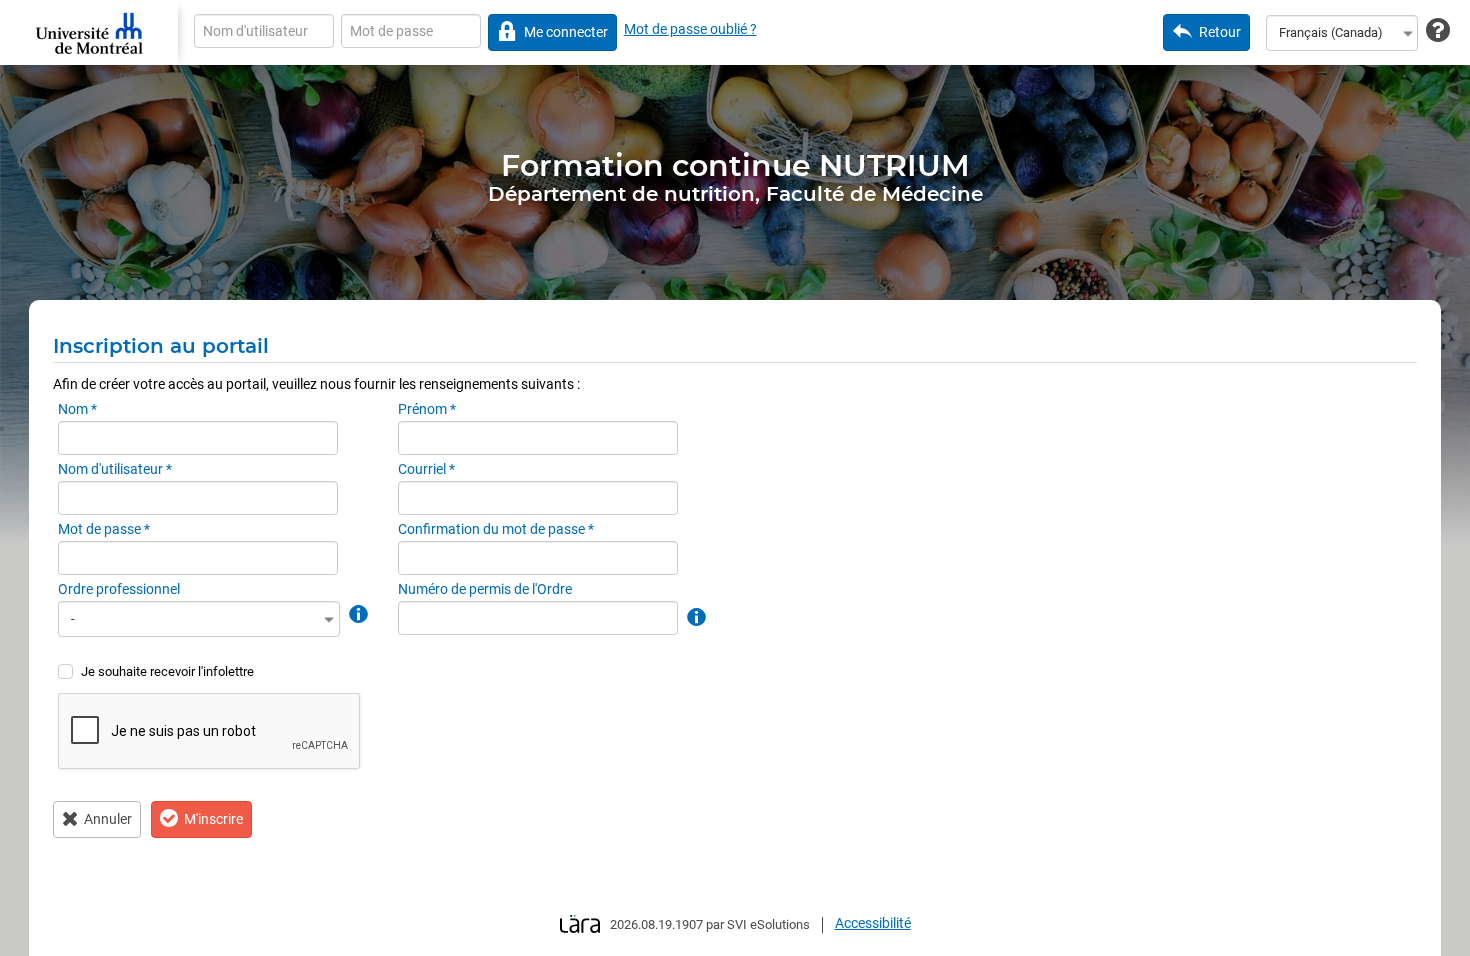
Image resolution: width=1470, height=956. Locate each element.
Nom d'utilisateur (115, 469)
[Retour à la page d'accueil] (89, 33)
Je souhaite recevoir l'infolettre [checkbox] (167, 671)
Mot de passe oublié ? (690, 29)
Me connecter (566, 32)
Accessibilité (873, 923)
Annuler (108, 819)
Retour (1220, 32)
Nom (77, 409)
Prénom (427, 409)
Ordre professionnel (119, 589)
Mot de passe (104, 529)
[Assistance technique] (1438, 31)
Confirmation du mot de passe (496, 529)
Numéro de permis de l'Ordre (485, 589)
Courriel (426, 469)
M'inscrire (213, 819)
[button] (357, 613)
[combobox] (1342, 33)
